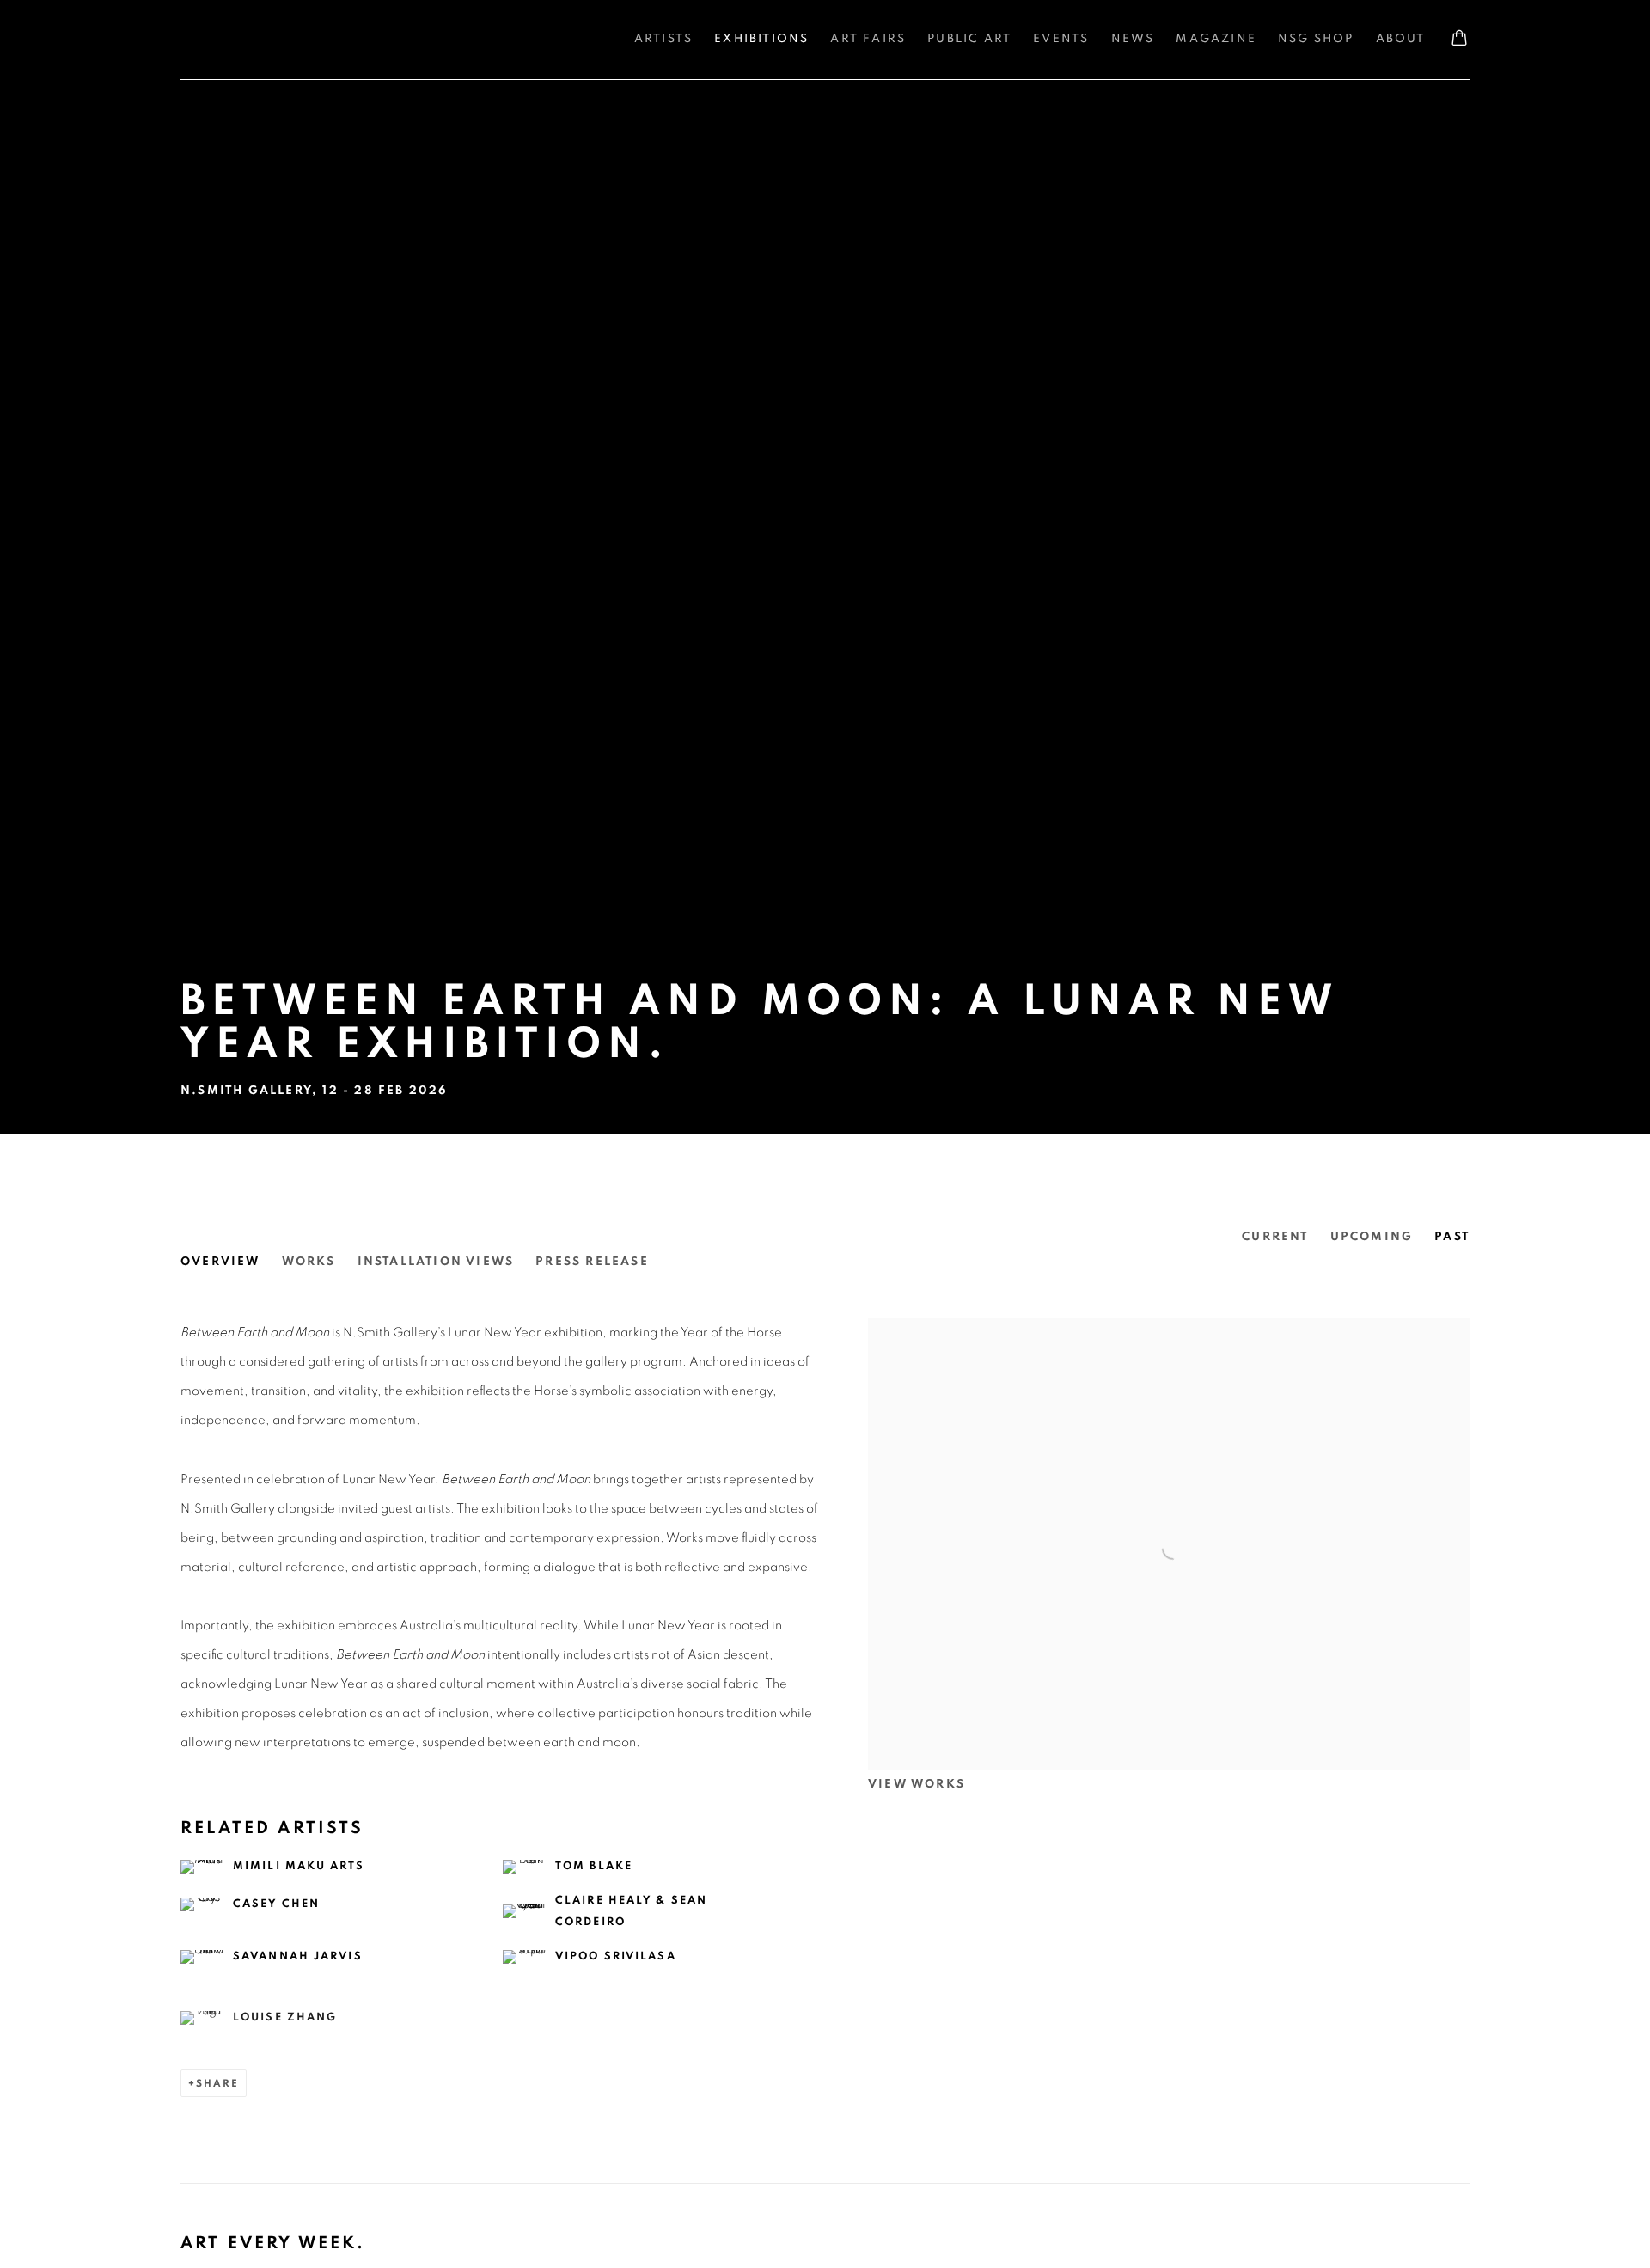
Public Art (969, 39)
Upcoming (1372, 1237)
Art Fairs (868, 39)
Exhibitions (761, 39)
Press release (592, 1262)
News (1133, 39)
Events (1061, 39)
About (1401, 39)
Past (1452, 1237)
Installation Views (436, 1262)
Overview (220, 1262)
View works (917, 1784)
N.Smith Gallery (249, 40)
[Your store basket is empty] (1459, 40)
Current (1275, 1237)
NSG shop (1316, 39)
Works (309, 1262)
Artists (663, 39)
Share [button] (217, 2083)
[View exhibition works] (1169, 1333)
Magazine (1216, 39)
